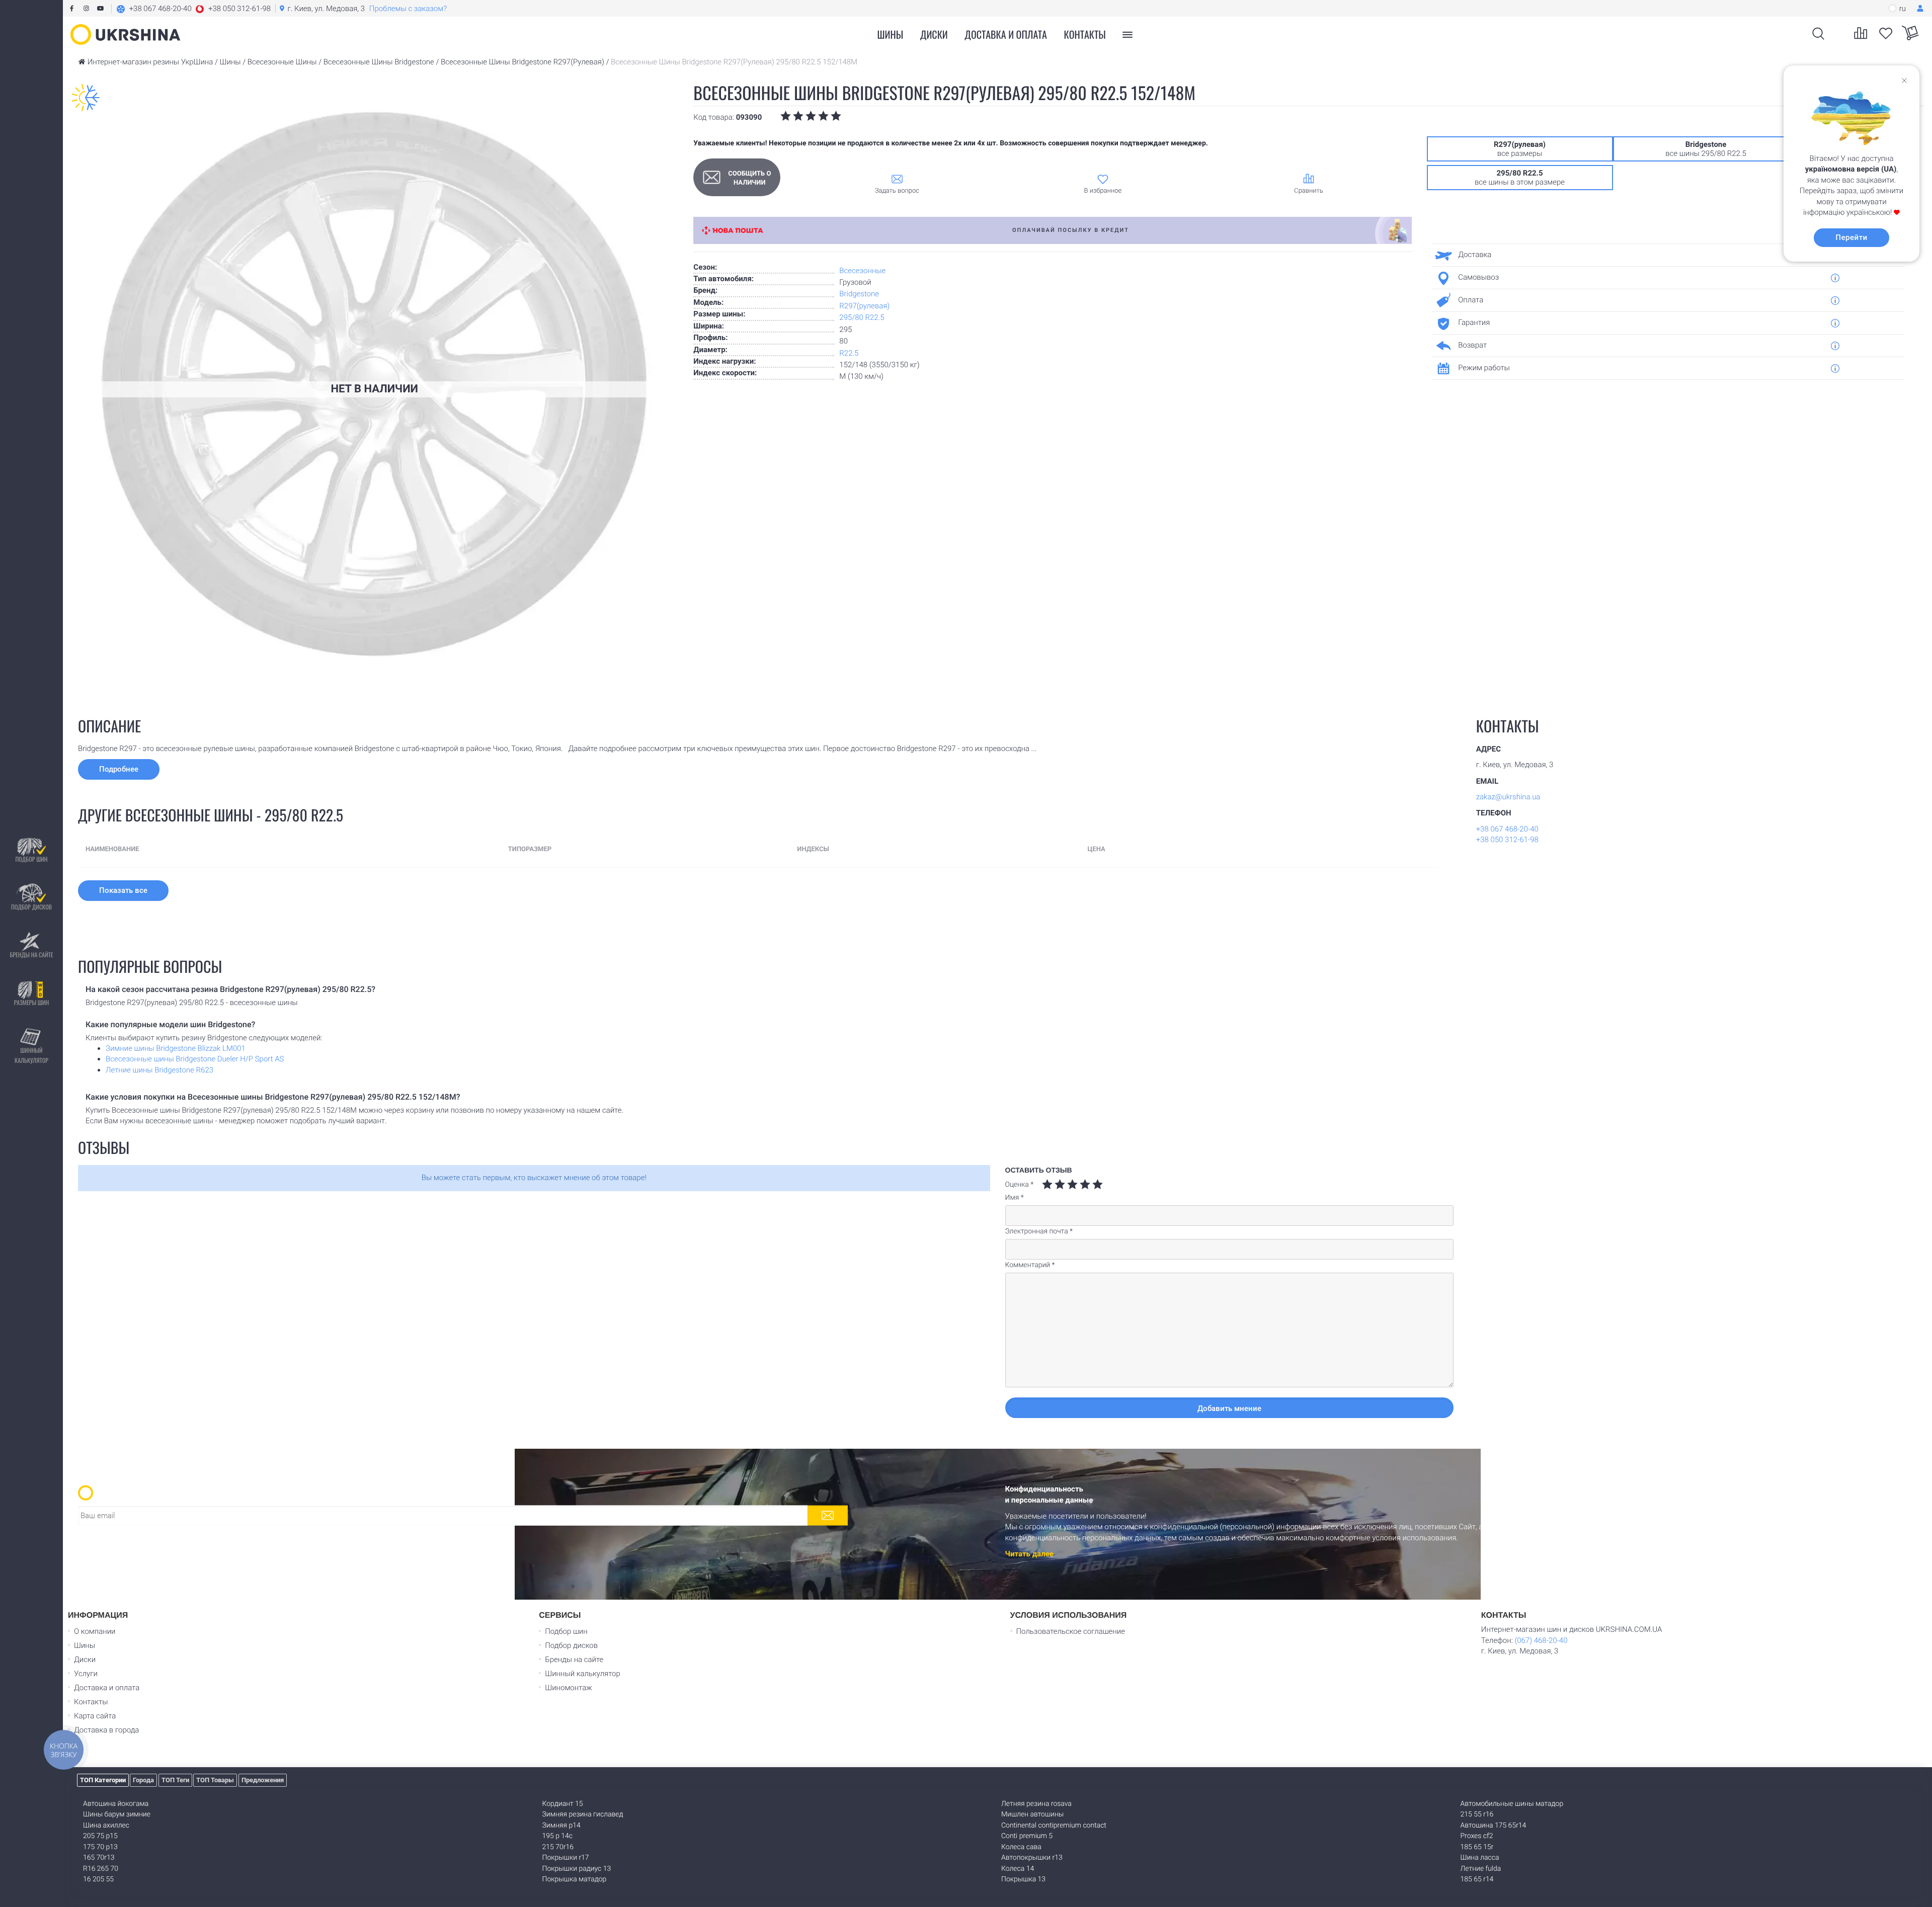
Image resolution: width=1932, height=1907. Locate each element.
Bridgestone (859, 294)
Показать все (123, 890)
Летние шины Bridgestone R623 (159, 1070)
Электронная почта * (1039, 1231)
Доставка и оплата (1006, 34)
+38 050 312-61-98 (1507, 840)
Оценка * (1020, 1185)
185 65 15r (1477, 1847)
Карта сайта (95, 1716)
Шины (85, 1645)
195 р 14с (558, 1836)
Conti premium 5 (1027, 1836)
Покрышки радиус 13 (577, 1869)
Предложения (263, 1780)
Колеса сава (1021, 1847)
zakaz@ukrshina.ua (1508, 797)
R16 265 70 (101, 1869)
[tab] (1664, 255)
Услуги (86, 1674)
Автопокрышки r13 (1032, 1858)
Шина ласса (1480, 1858)
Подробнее (119, 769)
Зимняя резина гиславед (583, 1814)
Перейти (1851, 237)
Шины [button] (891, 34)
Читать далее (1029, 1554)
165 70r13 (99, 1858)
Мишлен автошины (1032, 1814)
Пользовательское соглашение (1071, 1631)
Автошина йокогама (116, 1804)
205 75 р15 (100, 1836)
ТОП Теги (175, 1780)
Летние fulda (1481, 1869)
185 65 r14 (1477, 1879)
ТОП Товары (215, 1780)
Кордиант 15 (563, 1804)
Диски (934, 34)
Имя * (1015, 1198)
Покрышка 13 (1023, 1879)
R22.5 (849, 353)
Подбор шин (31, 859)
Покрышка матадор (575, 1879)
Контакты (1085, 34)
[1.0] (1047, 1184)
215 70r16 (558, 1847)
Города (143, 1780)
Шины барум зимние (117, 1814)
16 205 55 (98, 1879)
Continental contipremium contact (1054, 1826)
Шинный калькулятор (31, 1055)
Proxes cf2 (1477, 1836)
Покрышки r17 (566, 1858)
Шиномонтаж (569, 1688)
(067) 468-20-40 (1541, 1640)
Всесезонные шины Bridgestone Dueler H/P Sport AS (195, 1059)
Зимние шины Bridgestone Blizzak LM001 (176, 1048)
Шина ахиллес (106, 1826)
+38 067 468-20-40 (1507, 829)
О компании (95, 1631)
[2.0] (1054, 1184)
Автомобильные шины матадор (1512, 1804)
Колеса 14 (1018, 1869)
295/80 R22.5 (862, 317)
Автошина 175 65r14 (1494, 1826)
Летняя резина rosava (1036, 1804)
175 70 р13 (100, 1847)
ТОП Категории (103, 1780)
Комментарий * (1030, 1265)
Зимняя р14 (561, 1826)
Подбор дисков (31, 907)
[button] (193, 9)
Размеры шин (32, 1002)
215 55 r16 (1477, 1814)
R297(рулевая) (864, 306)
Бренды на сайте (31, 955)
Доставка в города (106, 1730)
